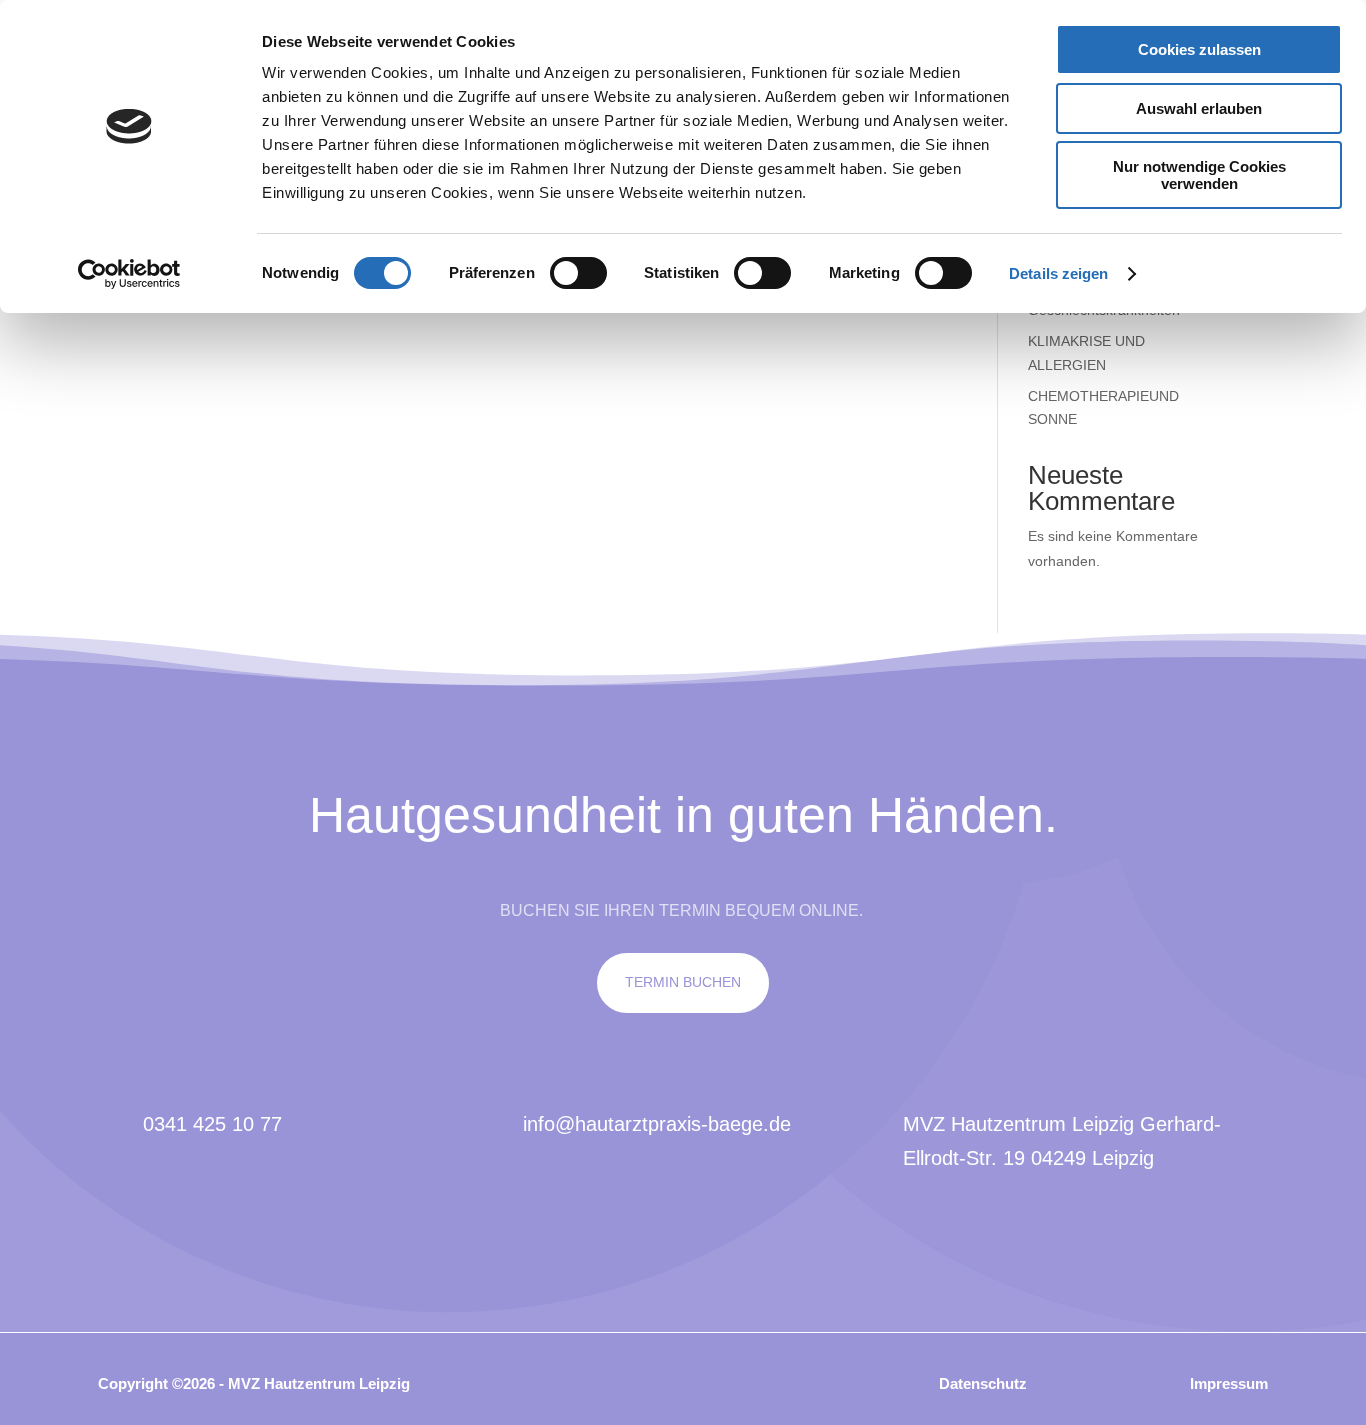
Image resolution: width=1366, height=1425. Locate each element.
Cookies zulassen (1199, 49)
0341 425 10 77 (212, 1124)
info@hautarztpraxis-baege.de (657, 1124)
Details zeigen (1058, 273)
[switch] (578, 273)
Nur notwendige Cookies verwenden (1199, 175)
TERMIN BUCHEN (683, 982)
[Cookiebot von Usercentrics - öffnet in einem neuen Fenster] (129, 274)
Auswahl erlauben (1199, 108)
